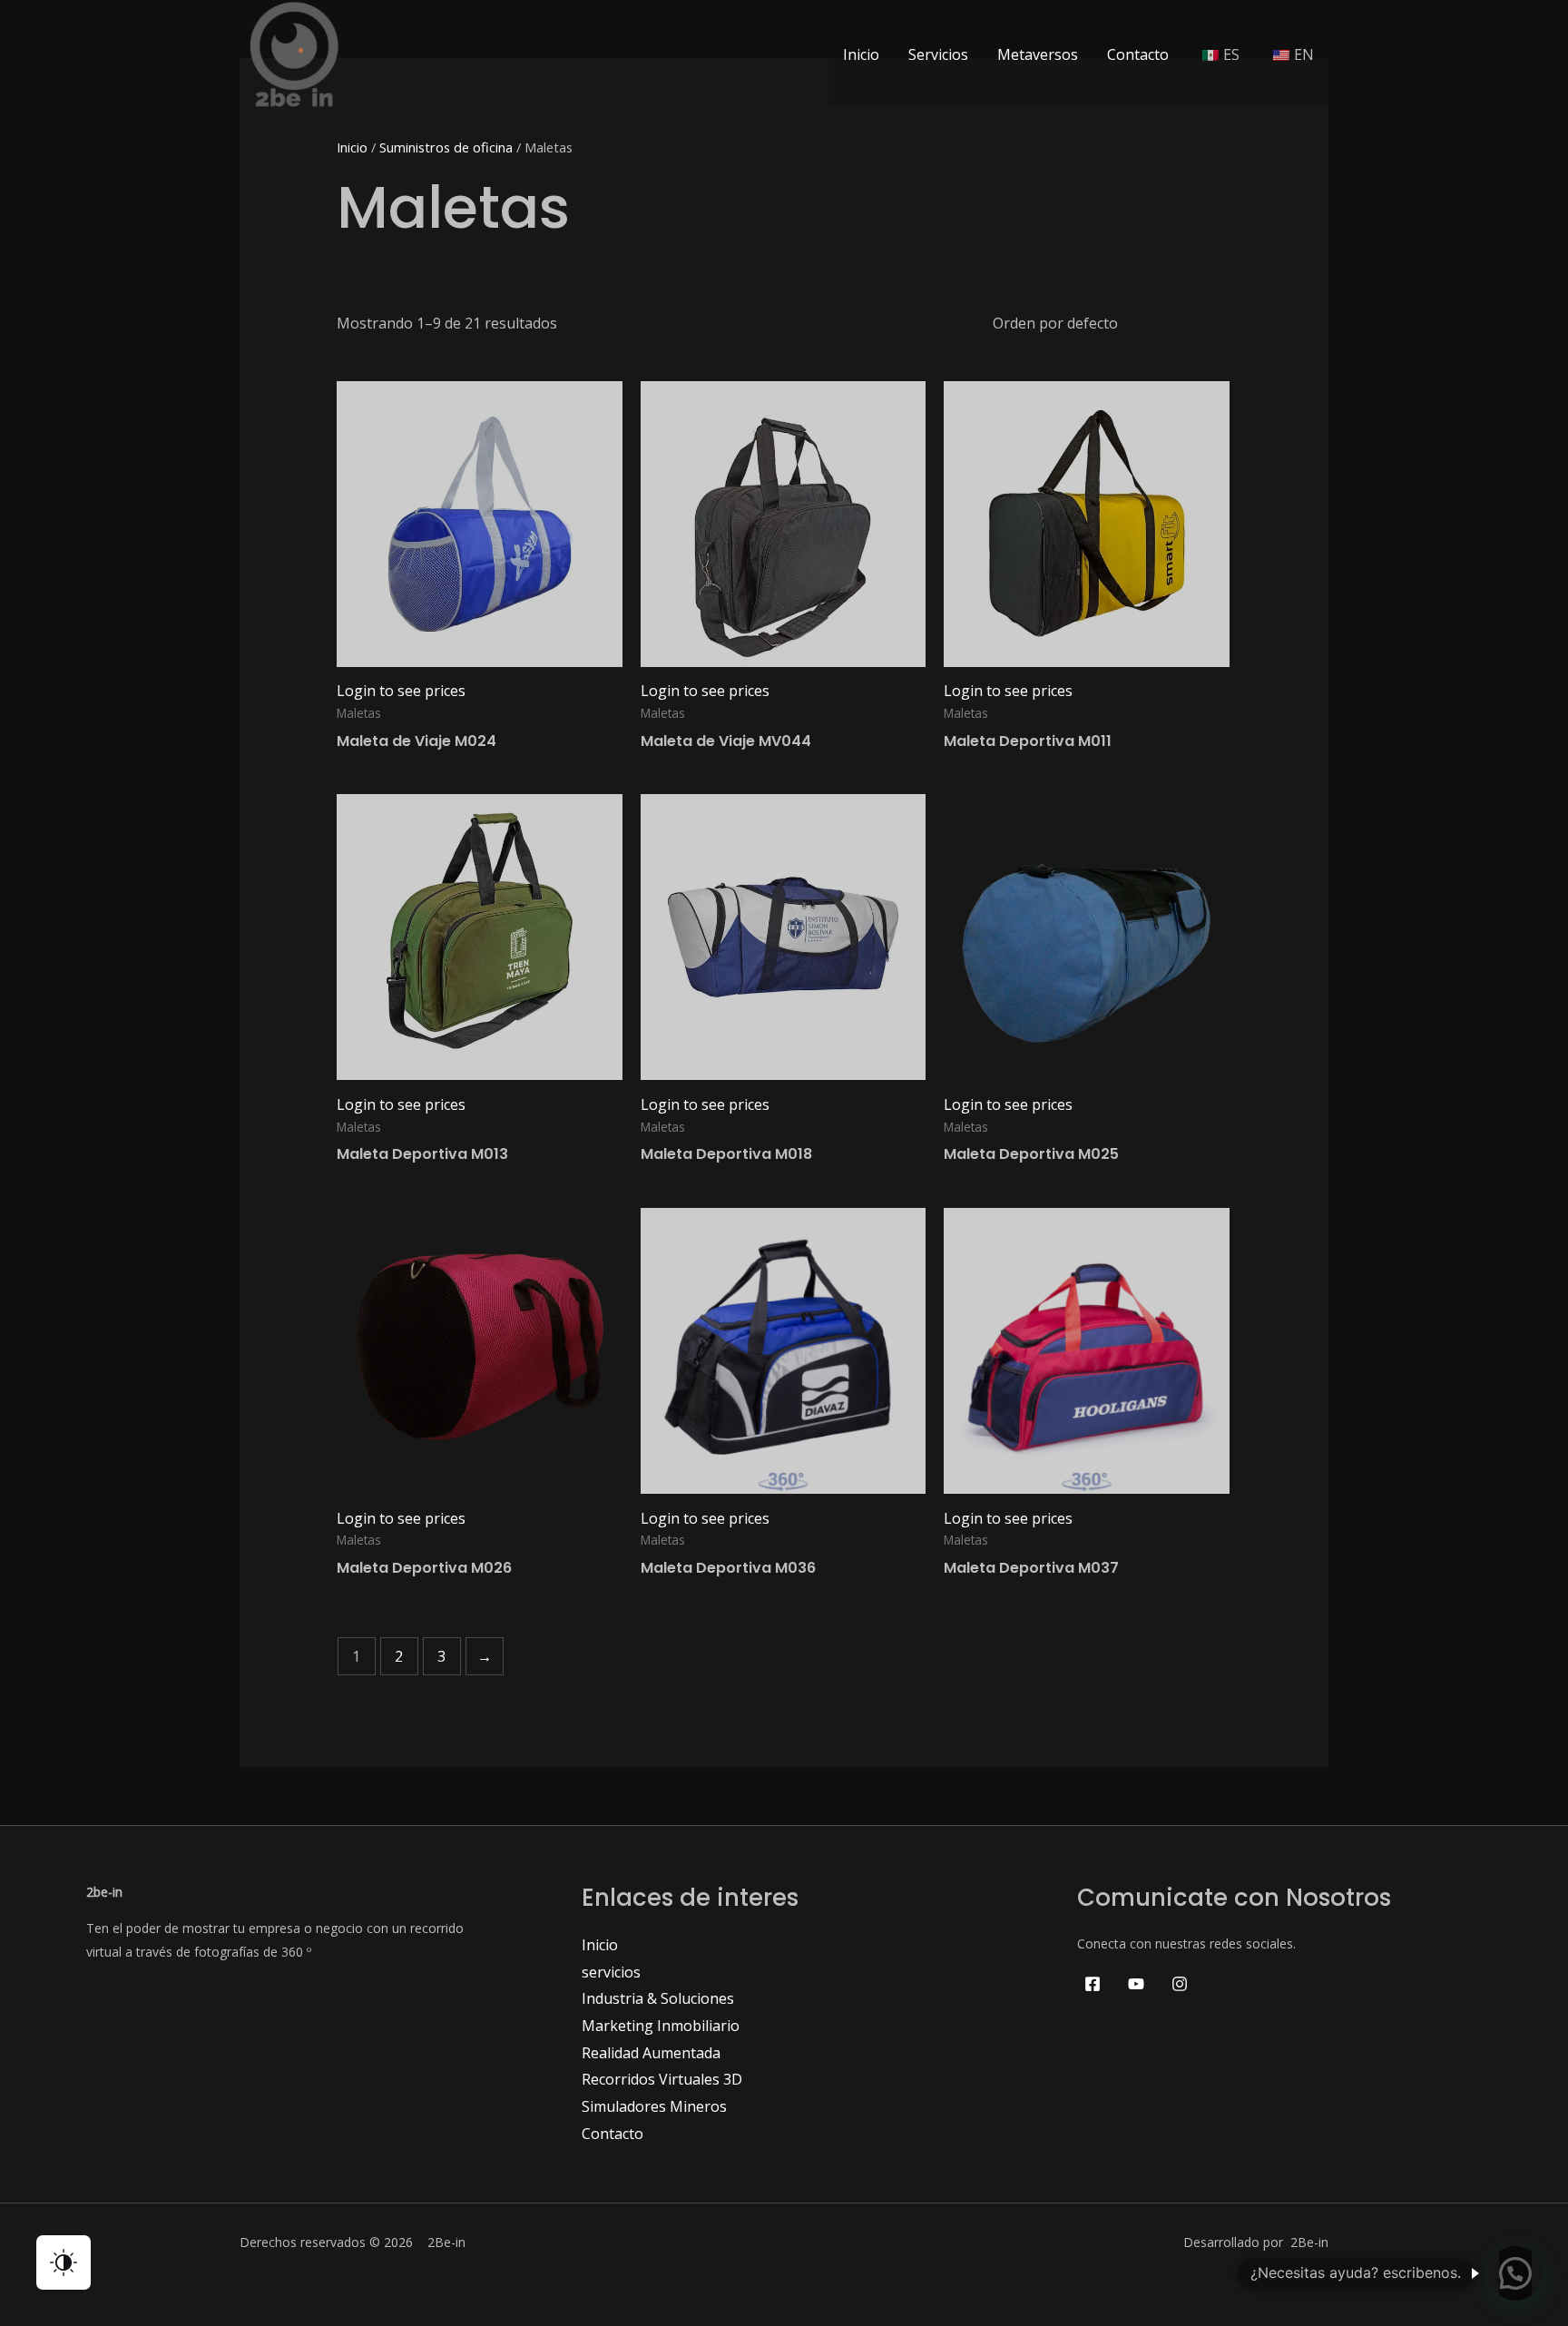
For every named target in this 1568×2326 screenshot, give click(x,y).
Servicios (938, 54)
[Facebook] (1093, 1984)
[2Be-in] (294, 53)
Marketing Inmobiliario (661, 2026)
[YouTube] (1136, 1984)
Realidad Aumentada (651, 2053)
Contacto (1138, 54)
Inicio (861, 54)
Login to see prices (401, 691)
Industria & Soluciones (658, 1998)
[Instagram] (1180, 1984)
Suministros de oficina (446, 147)
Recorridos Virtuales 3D (662, 2079)
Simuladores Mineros (654, 2106)
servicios (611, 1972)
